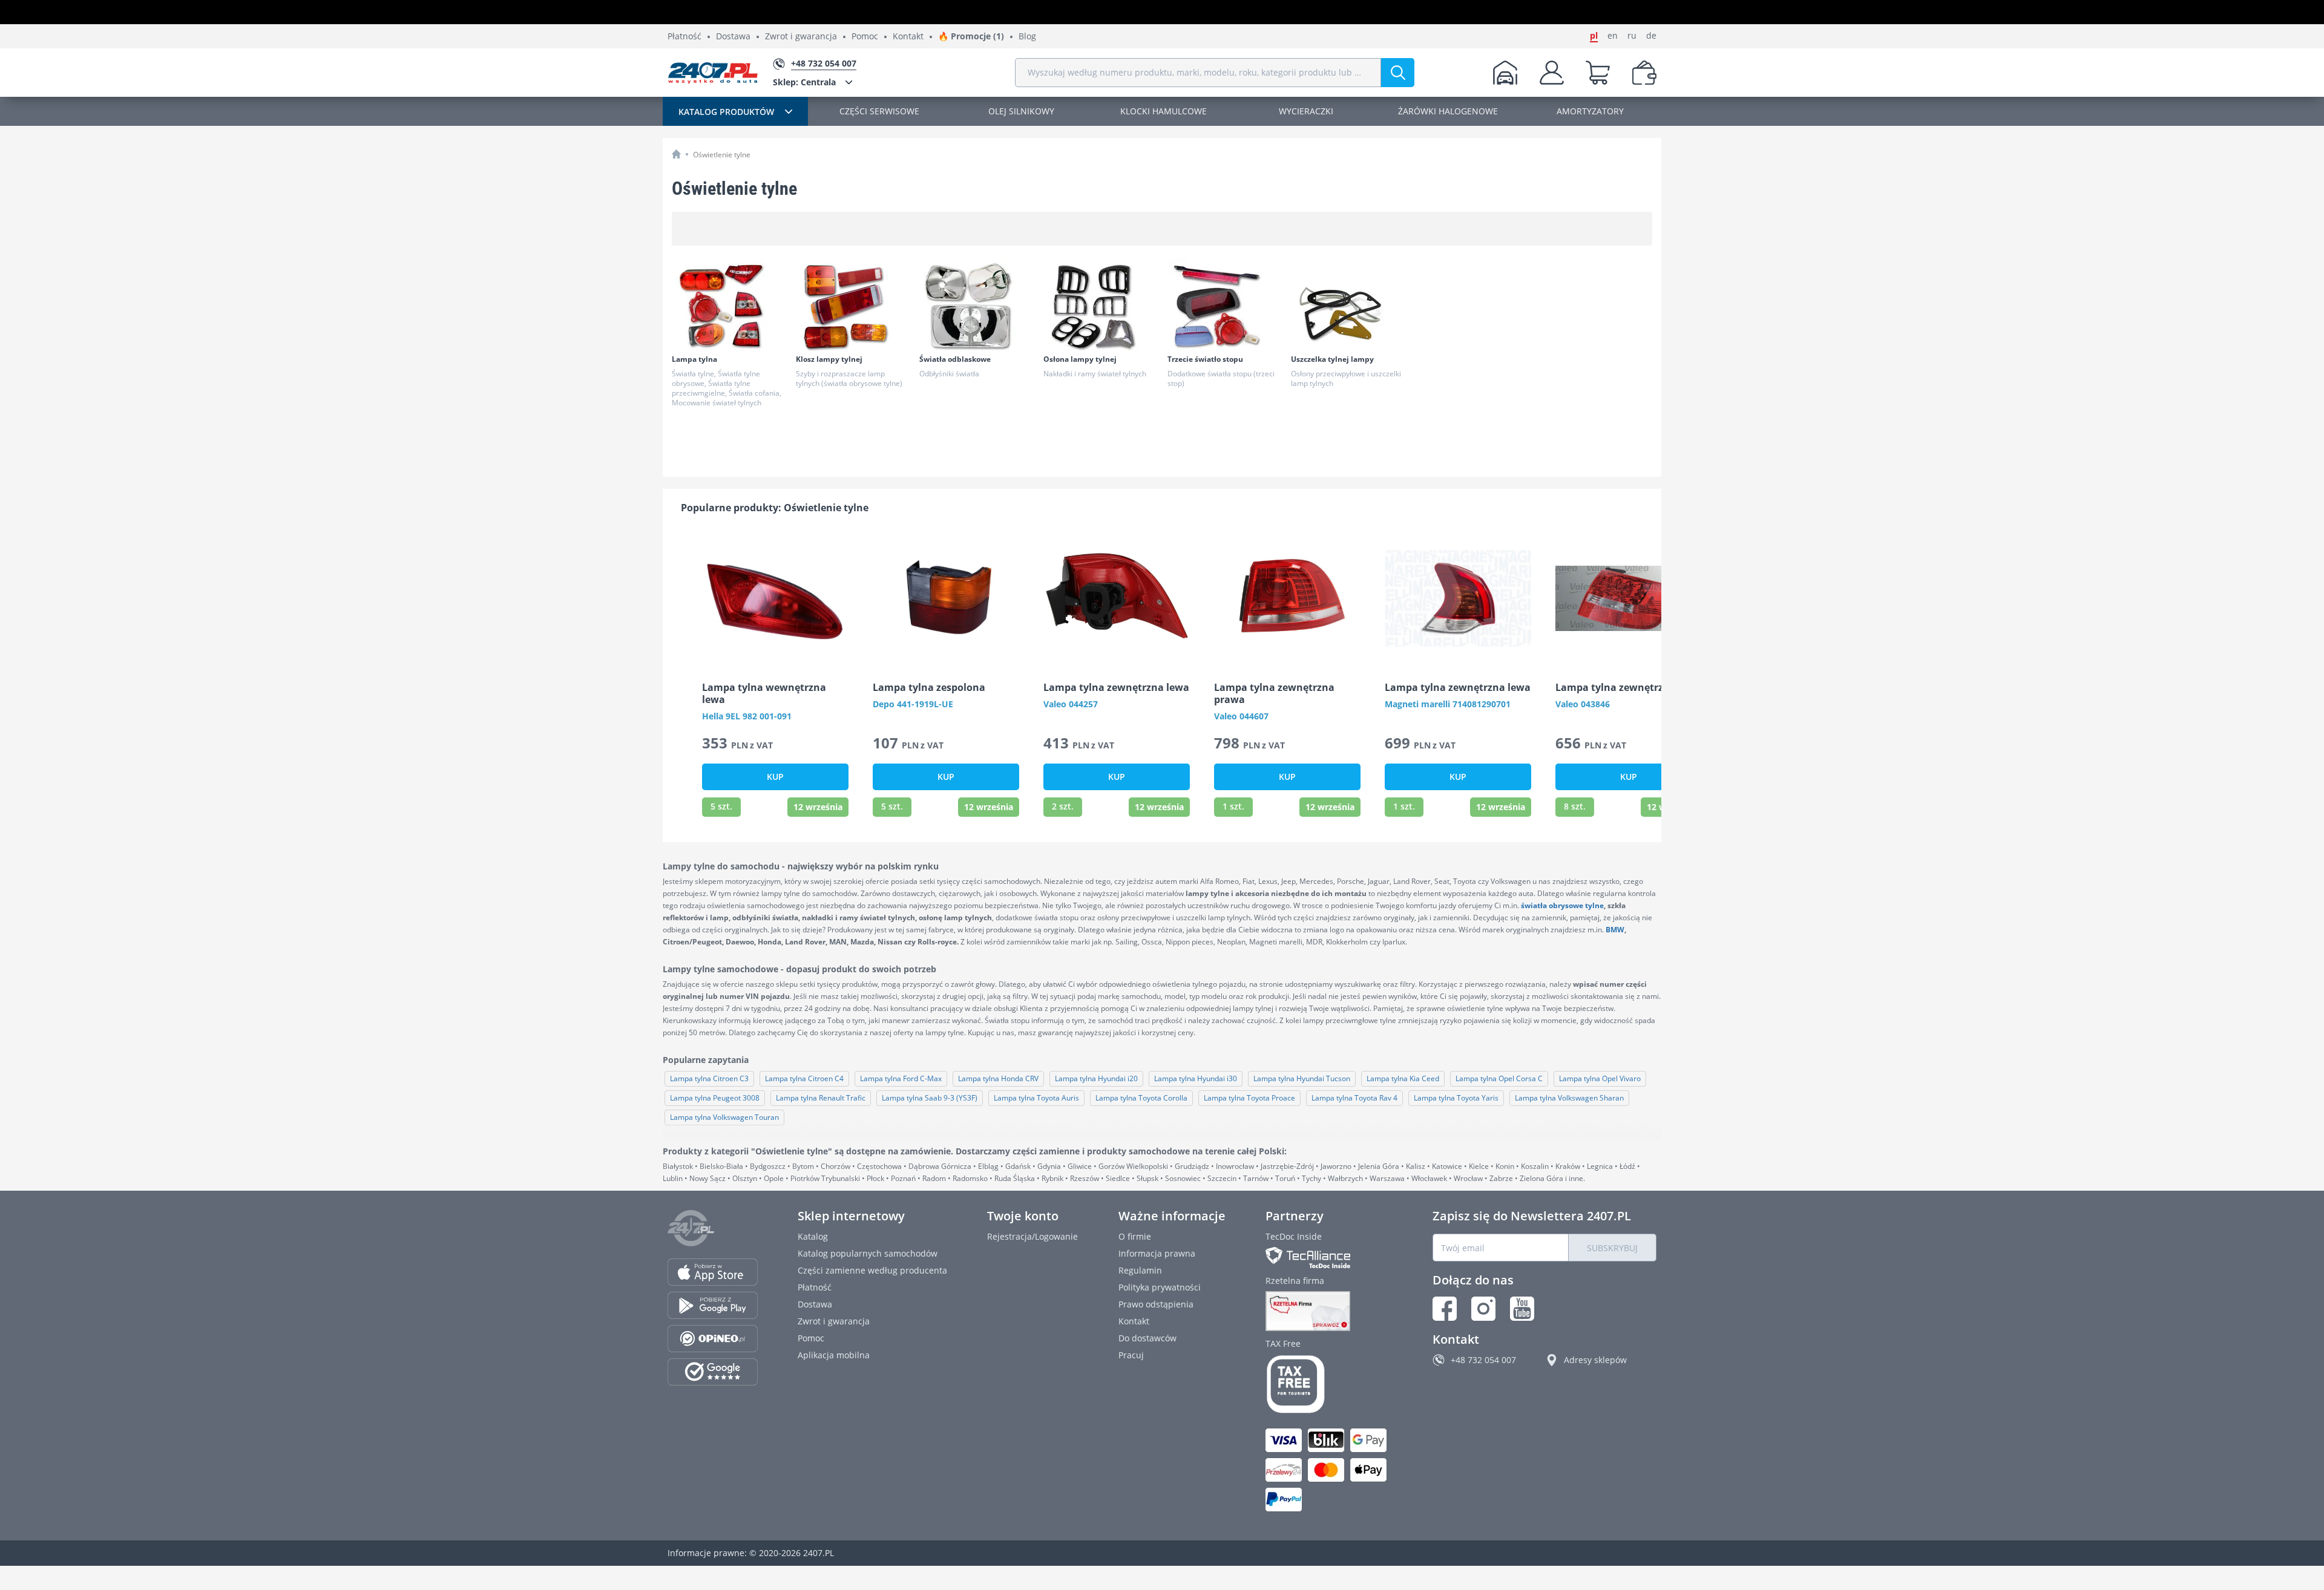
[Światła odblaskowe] (976, 306)
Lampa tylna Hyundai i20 (1096, 1078)
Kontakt (908, 37)
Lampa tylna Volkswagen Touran (724, 1117)
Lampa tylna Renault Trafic (821, 1098)
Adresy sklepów (1595, 1360)
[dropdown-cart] (1598, 73)
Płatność (684, 37)
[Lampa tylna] (729, 306)
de (1651, 36)
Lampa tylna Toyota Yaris (1456, 1098)
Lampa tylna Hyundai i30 (1196, 1078)
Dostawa (733, 37)
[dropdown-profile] (1552, 73)
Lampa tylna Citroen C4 (804, 1078)
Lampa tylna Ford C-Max (901, 1078)
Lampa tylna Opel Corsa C (1499, 1078)
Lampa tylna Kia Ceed (1403, 1078)
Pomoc (865, 37)
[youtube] (1522, 1309)
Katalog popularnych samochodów (868, 1253)
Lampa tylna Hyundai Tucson (1302, 1078)
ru (1632, 36)
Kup (775, 777)
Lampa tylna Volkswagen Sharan (1569, 1098)
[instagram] (1483, 1309)
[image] (775, 598)
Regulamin (1140, 1270)
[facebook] (1445, 1309)
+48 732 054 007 (1483, 1360)
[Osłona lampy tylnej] (1100, 306)
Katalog (813, 1236)
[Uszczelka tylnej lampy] (1348, 306)
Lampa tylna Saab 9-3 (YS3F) (930, 1098)
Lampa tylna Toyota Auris (1036, 1098)
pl (1594, 36)
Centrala (804, 82)
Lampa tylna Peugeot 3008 (715, 1098)
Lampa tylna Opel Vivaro (1600, 1078)
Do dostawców (1147, 1338)
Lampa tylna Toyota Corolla (1141, 1098)
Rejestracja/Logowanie (1032, 1236)
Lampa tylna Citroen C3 (709, 1078)
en (1613, 36)
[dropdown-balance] (1644, 73)
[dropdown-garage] (1505, 73)
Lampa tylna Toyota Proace (1249, 1098)
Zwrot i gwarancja (801, 37)
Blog (1027, 37)
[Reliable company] (1329, 1311)
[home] (676, 154)
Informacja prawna (1157, 1253)
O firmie (1135, 1236)
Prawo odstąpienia (1156, 1304)
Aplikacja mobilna (834, 1355)
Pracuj (1131, 1355)
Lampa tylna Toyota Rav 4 (1354, 1098)
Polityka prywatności (1160, 1287)
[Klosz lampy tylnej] (853, 306)
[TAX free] (1329, 1384)
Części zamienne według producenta (872, 1270)
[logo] (713, 73)
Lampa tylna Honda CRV (998, 1078)
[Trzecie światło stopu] (1224, 306)
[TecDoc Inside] (1329, 1258)
